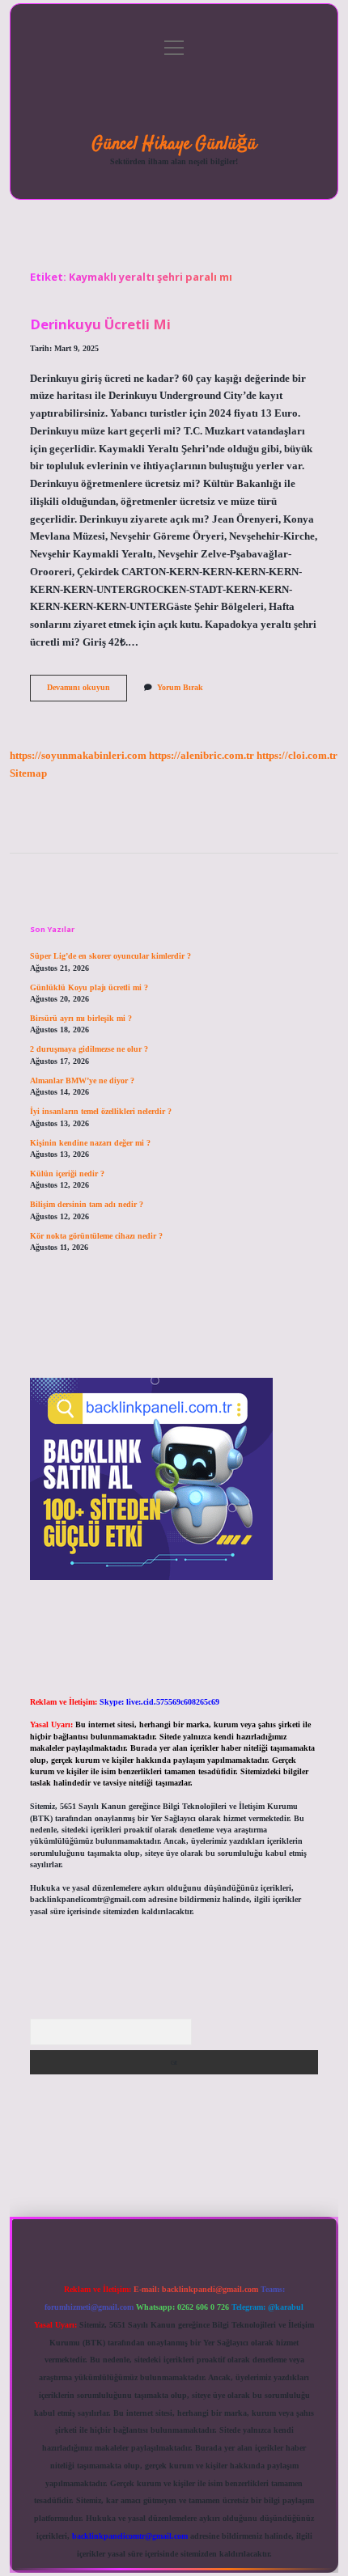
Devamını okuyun (87, 691)
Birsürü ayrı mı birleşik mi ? (81, 1018)
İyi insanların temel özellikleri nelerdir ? (101, 1111)
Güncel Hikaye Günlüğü (174, 144)
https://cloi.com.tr (297, 756)
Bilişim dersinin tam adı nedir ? (87, 1204)
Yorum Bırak (180, 687)
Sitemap (28, 773)
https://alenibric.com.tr (202, 756)
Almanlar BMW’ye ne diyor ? (82, 1080)
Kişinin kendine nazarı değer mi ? (90, 1143)
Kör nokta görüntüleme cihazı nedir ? (96, 1236)
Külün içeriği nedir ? (67, 1174)
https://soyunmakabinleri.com (78, 756)
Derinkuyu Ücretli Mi (100, 324)
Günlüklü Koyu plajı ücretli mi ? (89, 987)
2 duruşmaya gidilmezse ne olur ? (89, 1049)
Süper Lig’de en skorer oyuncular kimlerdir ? (110, 956)
